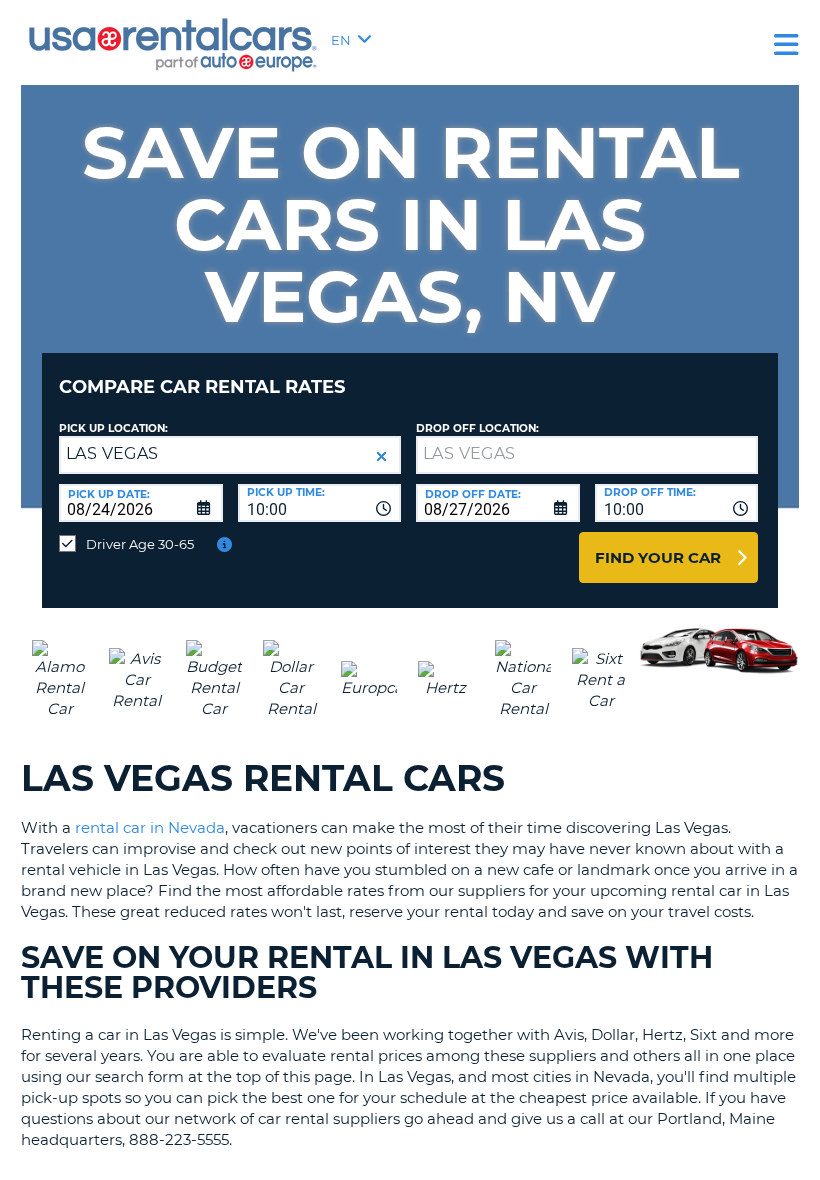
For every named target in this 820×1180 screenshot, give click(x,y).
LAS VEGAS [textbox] (112, 453)
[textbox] (587, 455)
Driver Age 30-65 (140, 544)
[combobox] (320, 503)
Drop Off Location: (477, 428)
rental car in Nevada (150, 827)
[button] (381, 456)
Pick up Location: (113, 428)
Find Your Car (658, 557)
